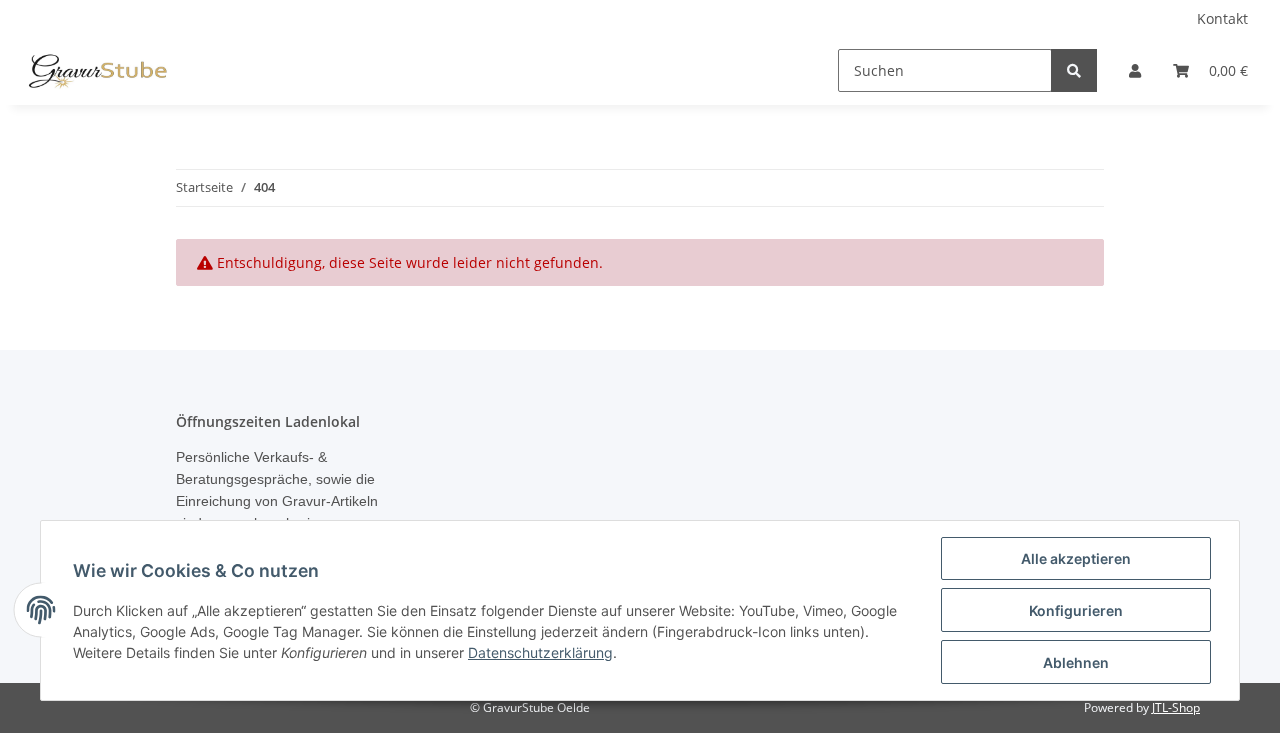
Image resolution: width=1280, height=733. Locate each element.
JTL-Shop (1176, 707)
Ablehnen (1076, 662)
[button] (1135, 70)
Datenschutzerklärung (540, 652)
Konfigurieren (1076, 610)
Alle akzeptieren (1076, 558)
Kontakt (1222, 18)
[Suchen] (1074, 70)
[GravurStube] (97, 71)
